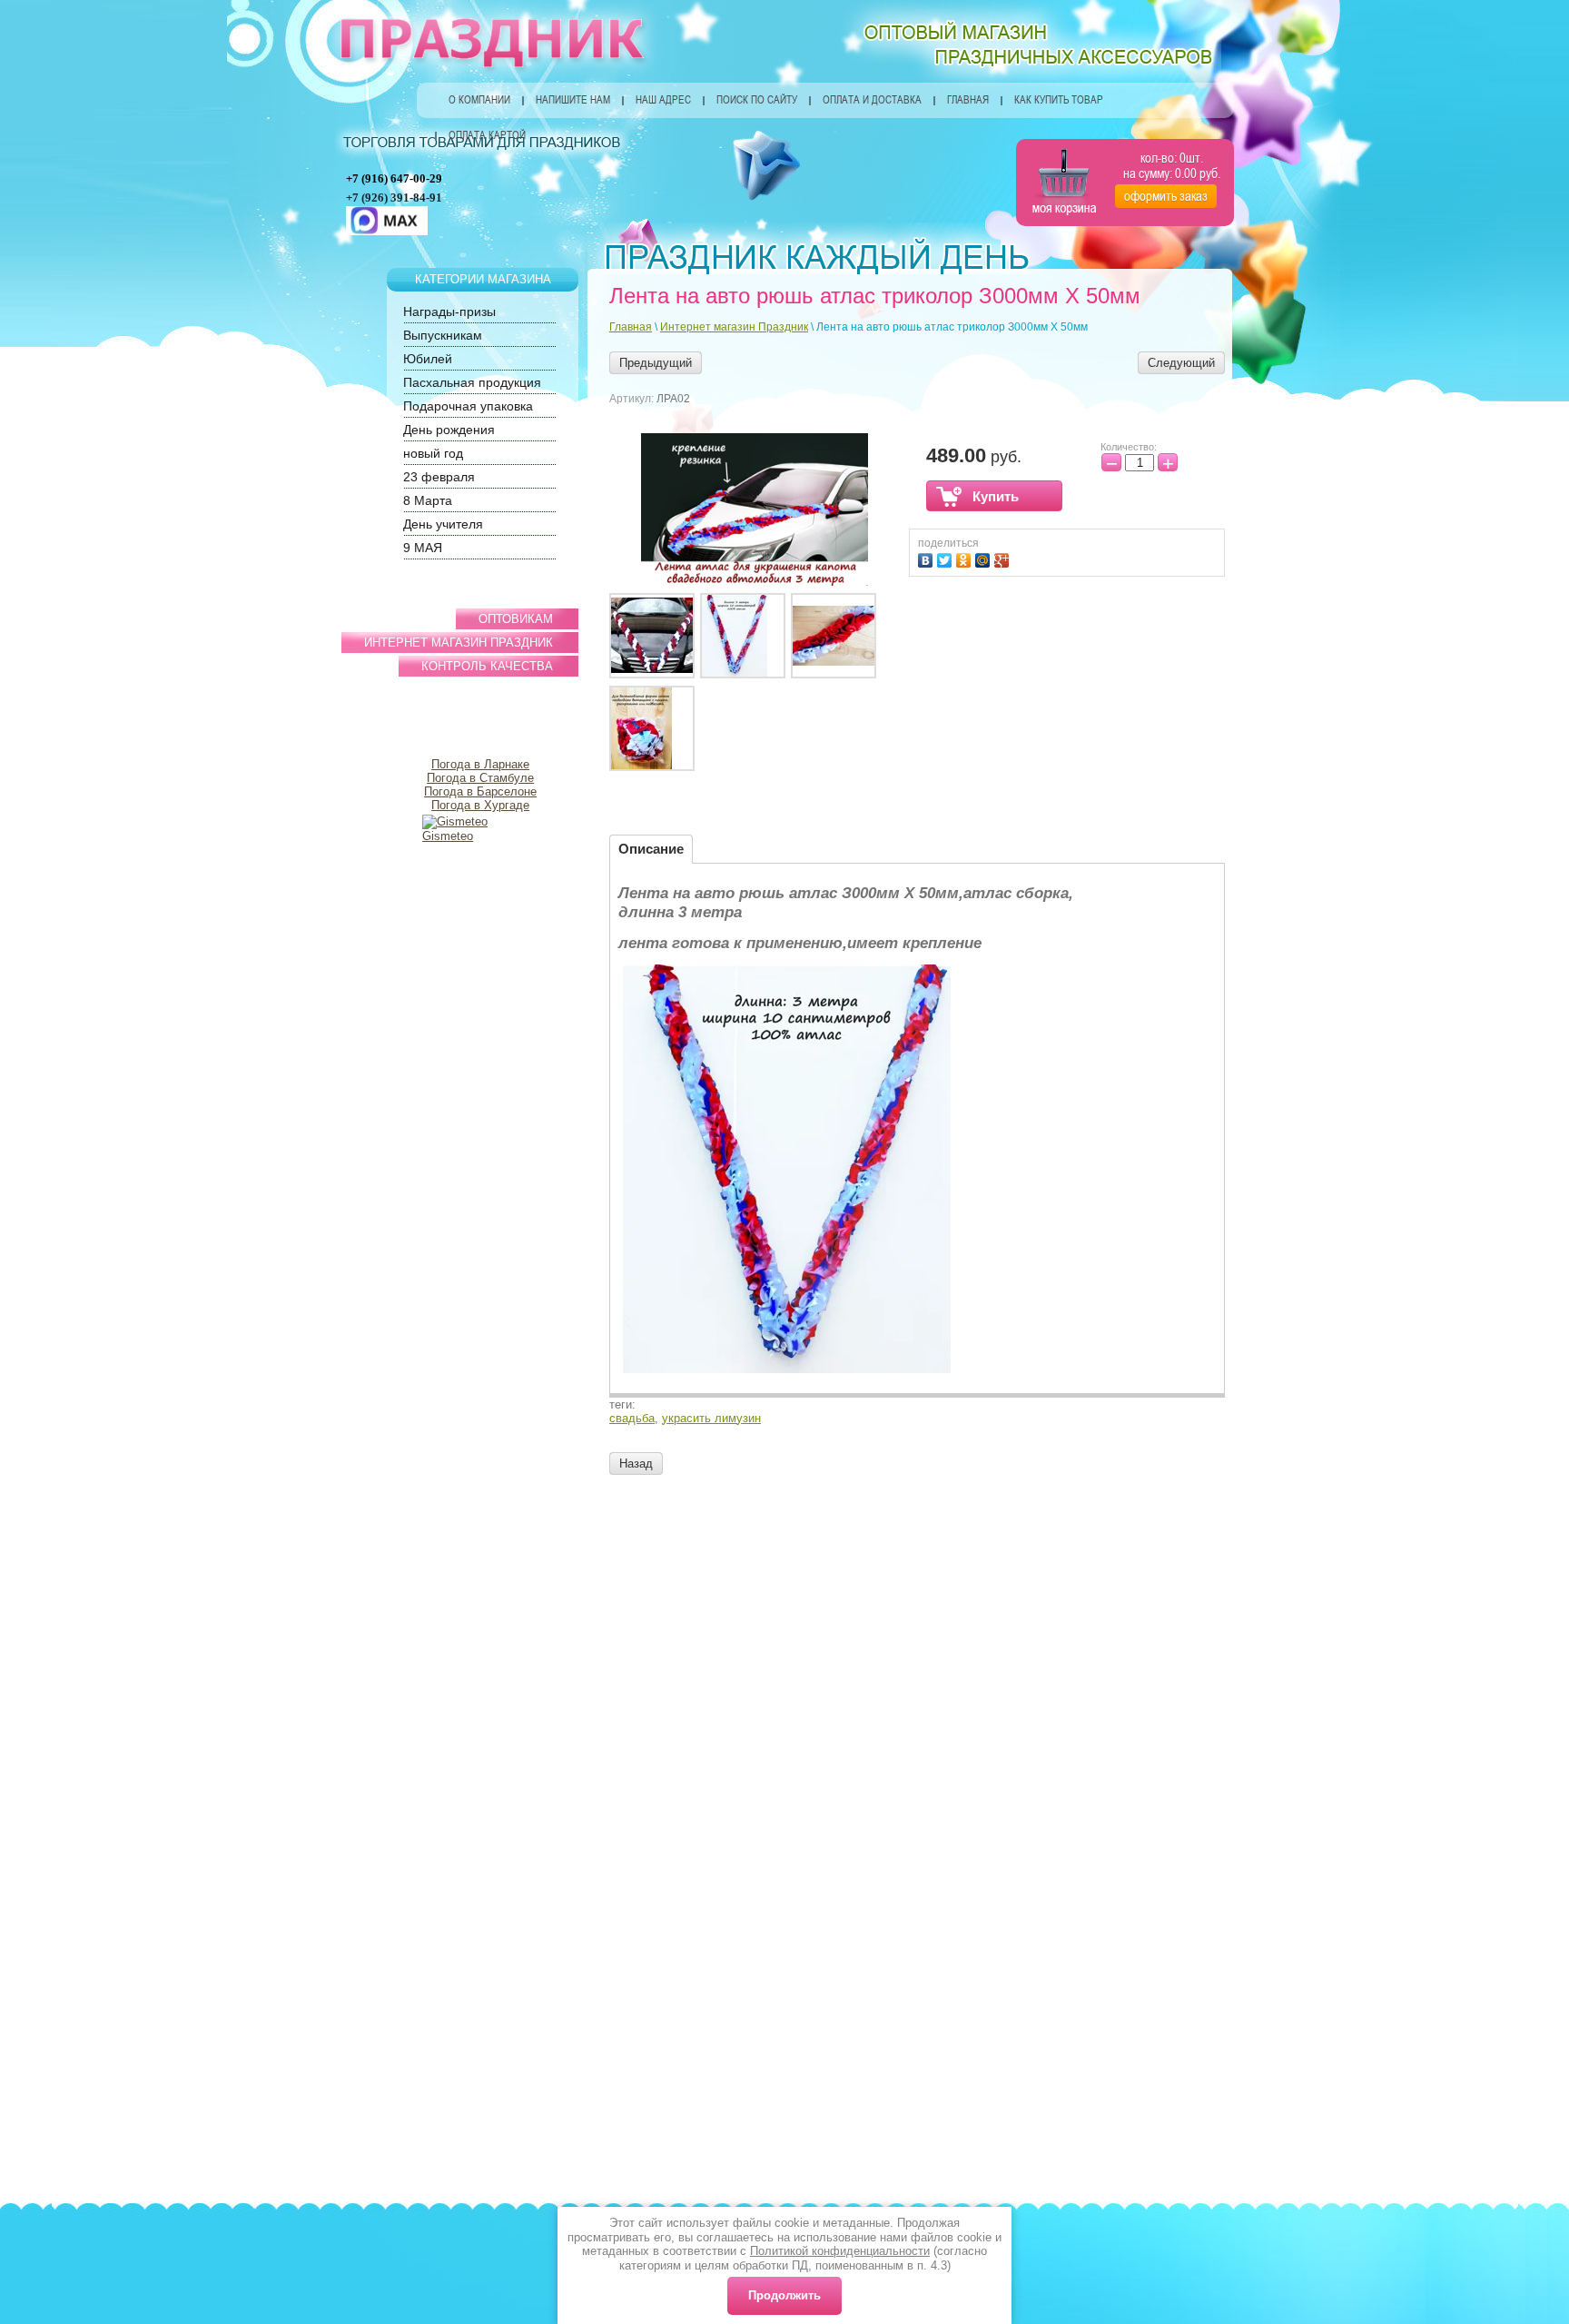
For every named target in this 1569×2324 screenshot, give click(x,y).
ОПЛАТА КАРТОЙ (487, 135)
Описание (651, 849)
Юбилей (428, 359)
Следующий (1181, 363)
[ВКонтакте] (928, 558)
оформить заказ (1166, 196)
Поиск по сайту (757, 100)
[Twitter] (947, 558)
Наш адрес (663, 100)
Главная (968, 100)
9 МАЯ (423, 548)
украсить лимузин (711, 1418)
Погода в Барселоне (480, 791)
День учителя (443, 524)
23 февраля (439, 477)
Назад (636, 1464)
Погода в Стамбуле (480, 778)
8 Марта (428, 500)
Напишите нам (573, 100)
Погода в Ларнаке (480, 764)
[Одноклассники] (966, 558)
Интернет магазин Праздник (734, 327)
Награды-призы (449, 312)
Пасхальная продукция (472, 382)
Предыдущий (656, 363)
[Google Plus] (1004, 558)
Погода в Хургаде (480, 805)
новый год (433, 453)
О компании (479, 100)
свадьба (632, 1418)
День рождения (449, 430)
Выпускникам (443, 335)
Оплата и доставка (872, 100)
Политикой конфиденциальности (840, 2251)
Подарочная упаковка (468, 406)
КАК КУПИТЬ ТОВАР (1059, 100)
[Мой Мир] (985, 558)
